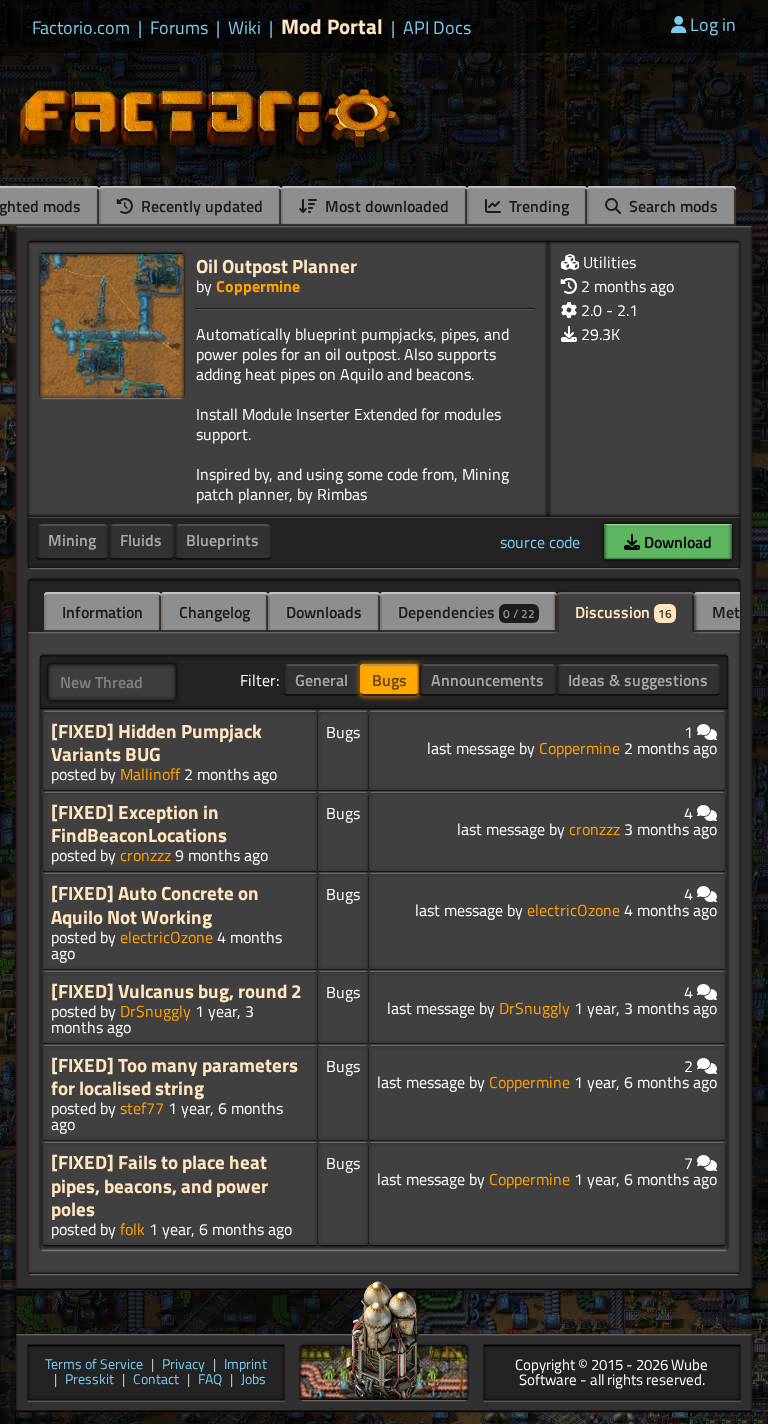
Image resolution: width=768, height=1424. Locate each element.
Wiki (244, 28)
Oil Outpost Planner (276, 265)
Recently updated (200, 206)
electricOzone (166, 937)
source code (540, 542)
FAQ (210, 1380)
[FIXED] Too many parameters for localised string (174, 1076)
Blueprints (222, 540)
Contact (156, 1380)
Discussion (623, 612)
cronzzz (145, 855)
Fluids (141, 540)
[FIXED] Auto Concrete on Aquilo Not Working (155, 904)
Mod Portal (332, 26)
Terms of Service (94, 1365)
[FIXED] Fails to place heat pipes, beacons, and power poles (159, 1185)
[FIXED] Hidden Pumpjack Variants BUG (156, 742)
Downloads (324, 612)
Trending (537, 206)
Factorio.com (81, 28)
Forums (179, 28)
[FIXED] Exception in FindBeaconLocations (139, 823)
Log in (713, 24)
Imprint (245, 1365)
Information (102, 612)
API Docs (437, 28)
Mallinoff (150, 774)
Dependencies (466, 612)
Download (676, 542)
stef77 (142, 1108)
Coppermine (258, 286)
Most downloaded (385, 206)
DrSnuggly (155, 1011)
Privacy (183, 1365)
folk (132, 1229)
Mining (72, 540)
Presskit (89, 1380)
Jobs (253, 1380)
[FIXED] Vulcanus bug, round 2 (176, 991)
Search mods (671, 206)
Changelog (214, 612)
